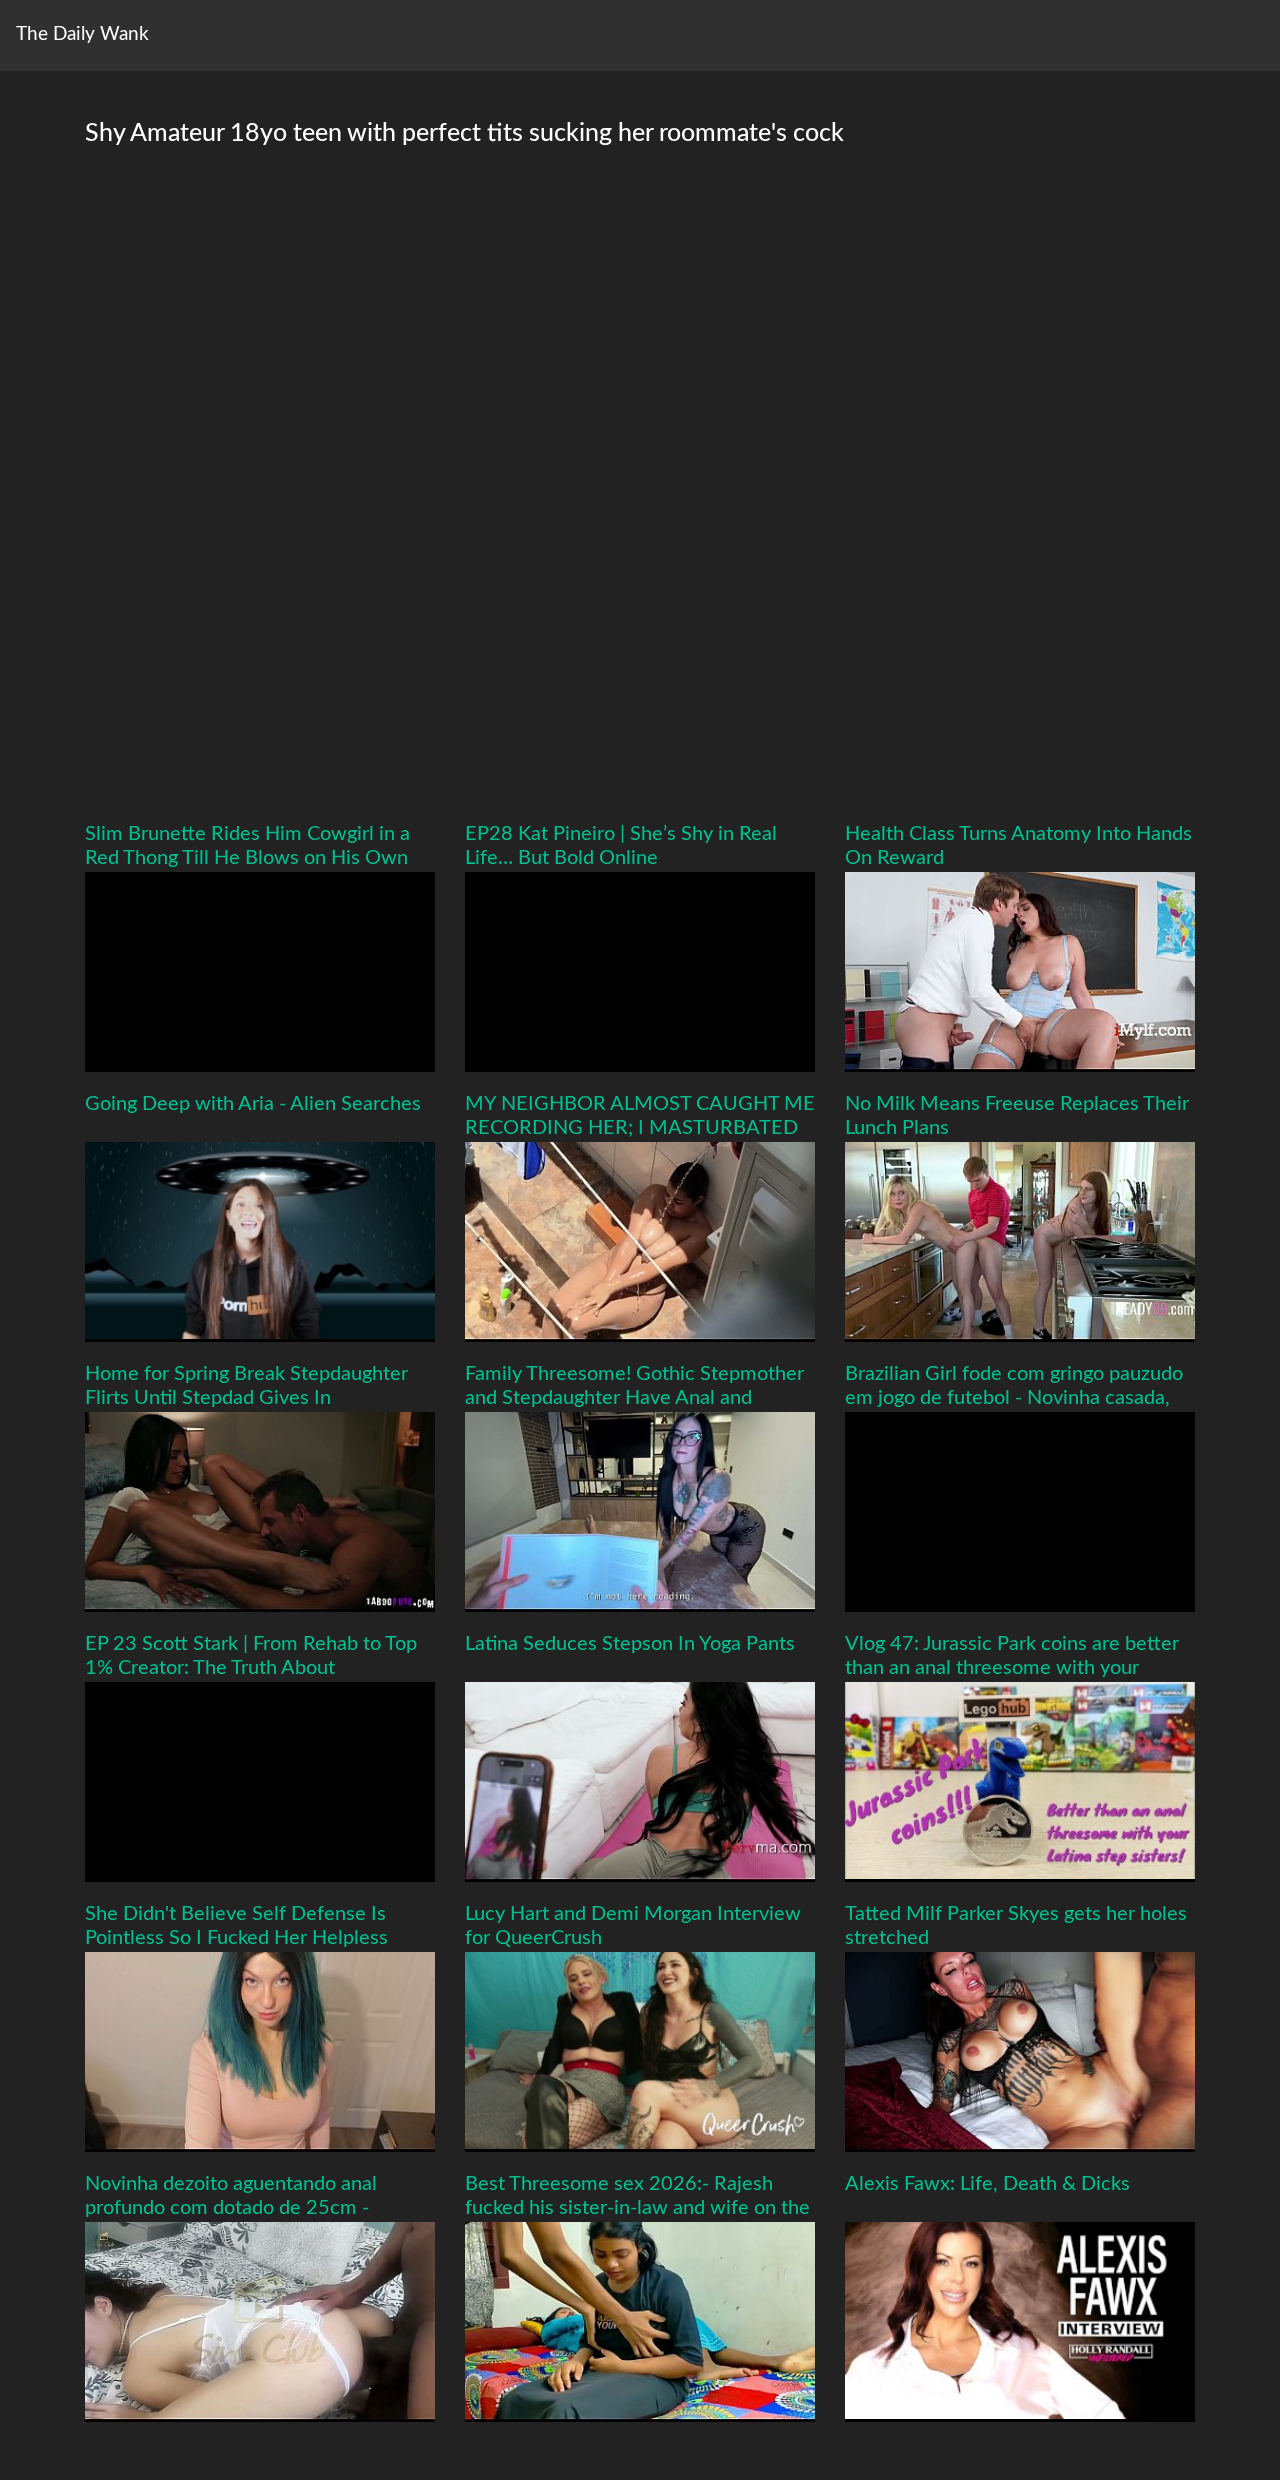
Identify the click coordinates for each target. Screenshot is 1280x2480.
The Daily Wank (82, 34)
